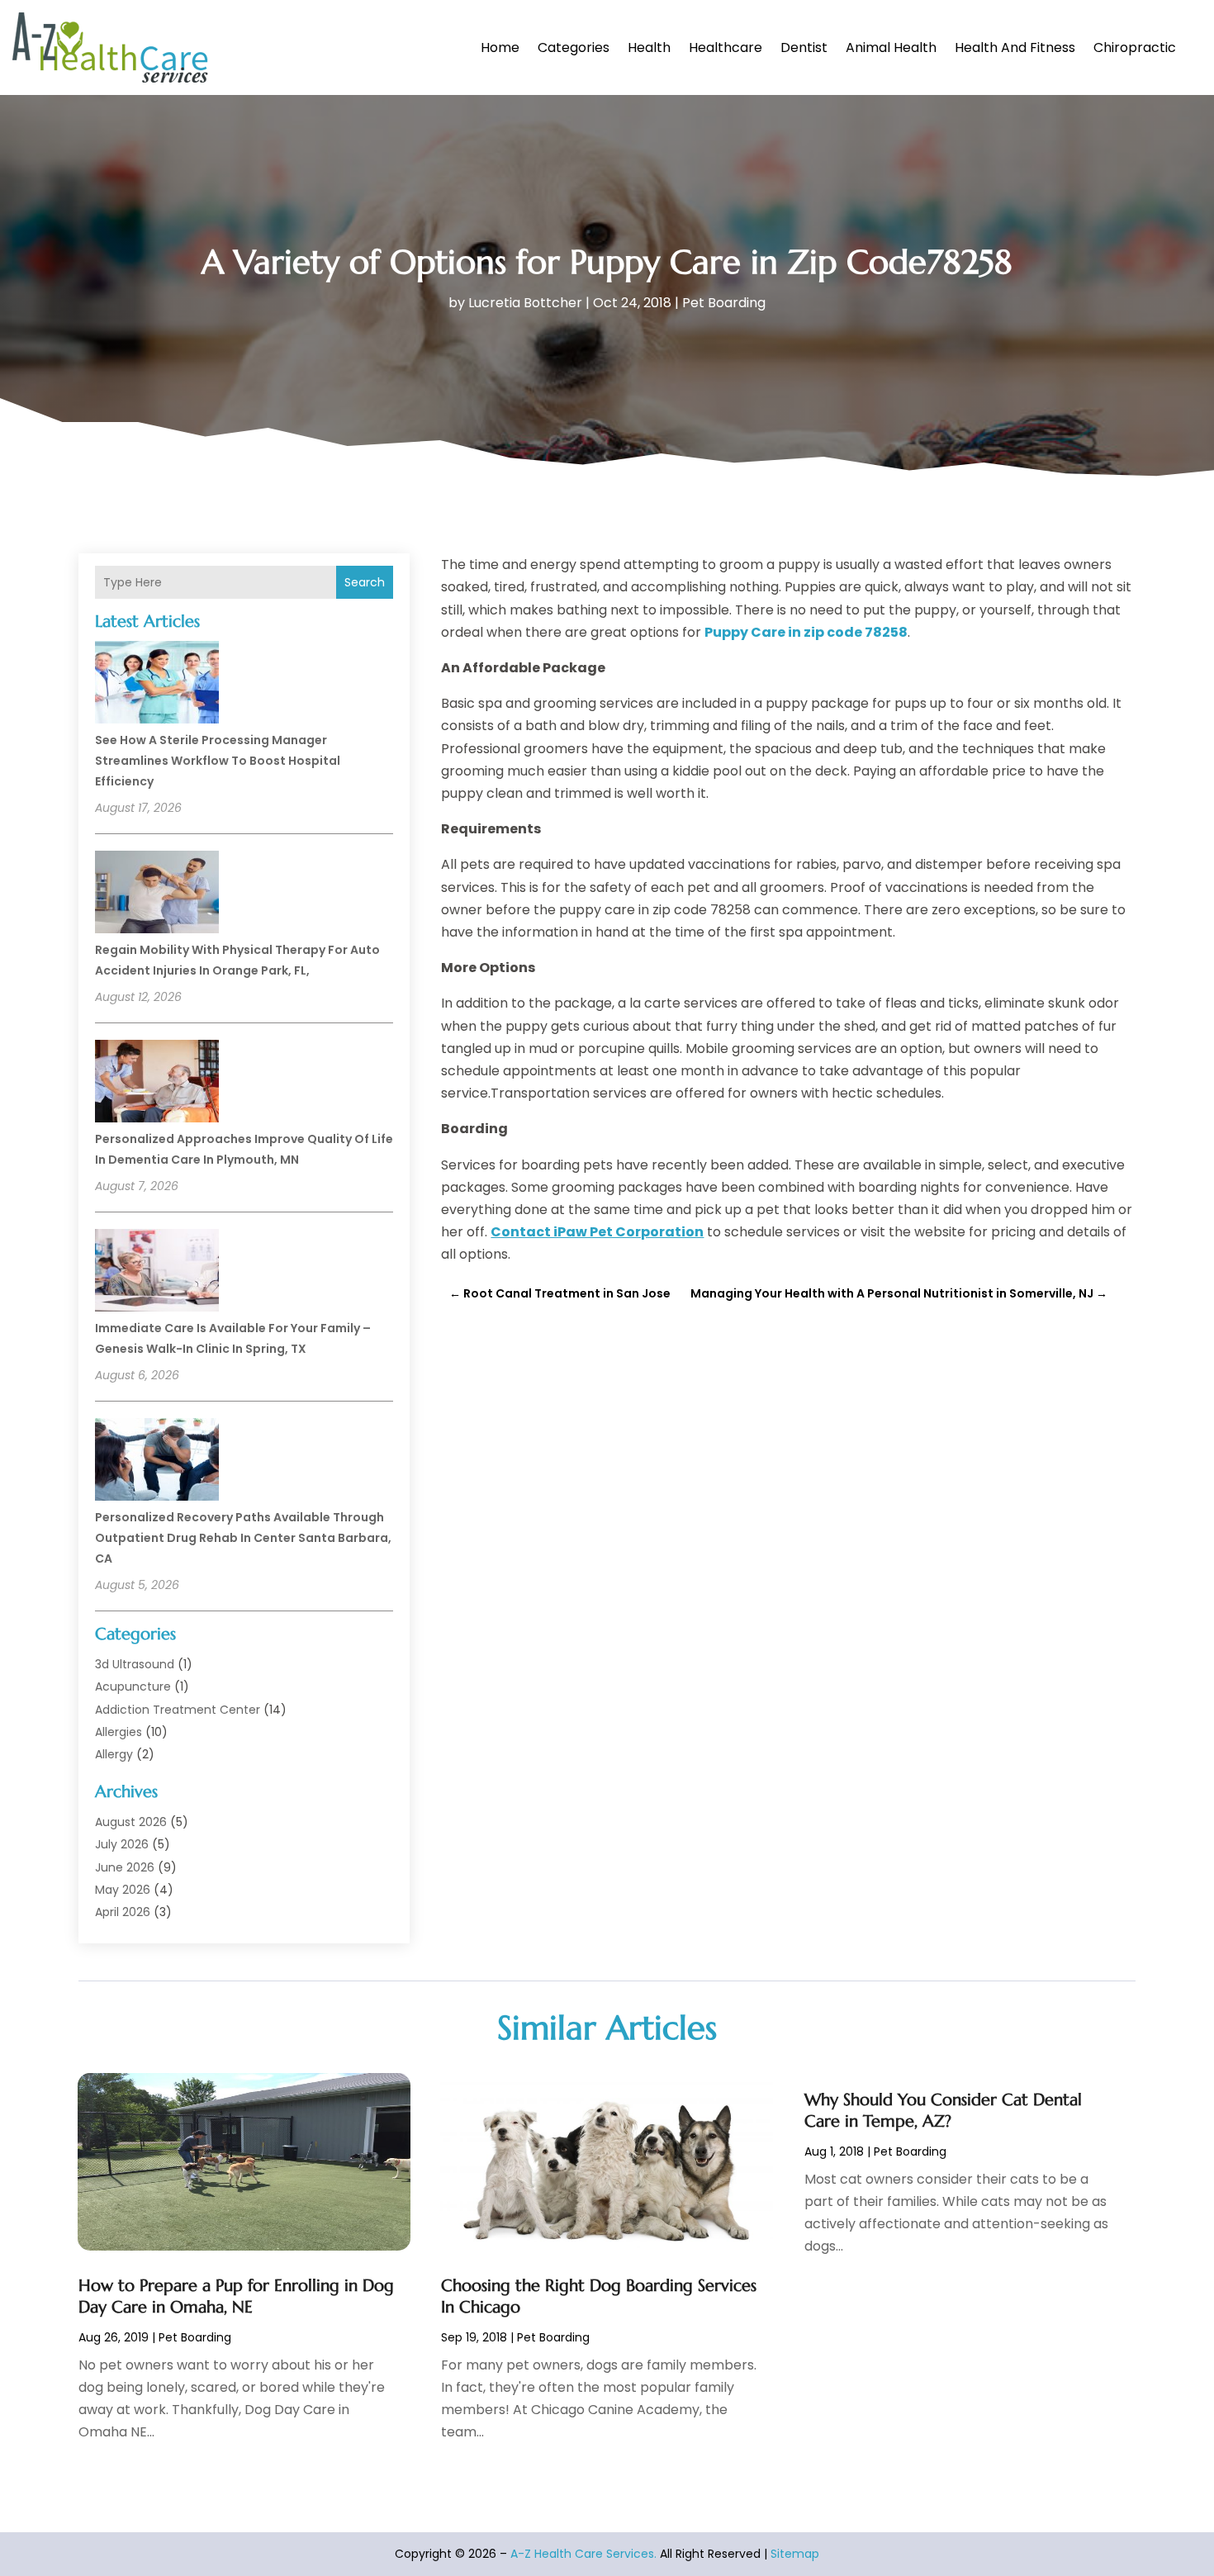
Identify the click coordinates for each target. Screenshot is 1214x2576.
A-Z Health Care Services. (583, 2554)
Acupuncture (133, 1686)
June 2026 (125, 1867)
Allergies (119, 1732)
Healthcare (726, 47)
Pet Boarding (724, 303)
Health (649, 47)
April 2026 (123, 1912)
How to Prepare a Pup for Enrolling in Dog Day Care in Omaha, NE (236, 2296)
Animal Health (891, 47)
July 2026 (122, 1844)
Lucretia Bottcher (525, 303)
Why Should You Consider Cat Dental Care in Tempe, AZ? (943, 2111)
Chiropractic (1135, 47)
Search (365, 582)
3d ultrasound (135, 1664)
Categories (574, 47)
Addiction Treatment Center (178, 1710)
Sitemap (795, 2554)
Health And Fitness (1015, 47)
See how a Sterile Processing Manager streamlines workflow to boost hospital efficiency (218, 761)
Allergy (114, 1754)
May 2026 (123, 1890)
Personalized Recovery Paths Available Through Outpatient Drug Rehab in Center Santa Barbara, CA (243, 1538)
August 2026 (131, 1822)
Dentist (804, 47)
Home (500, 47)
